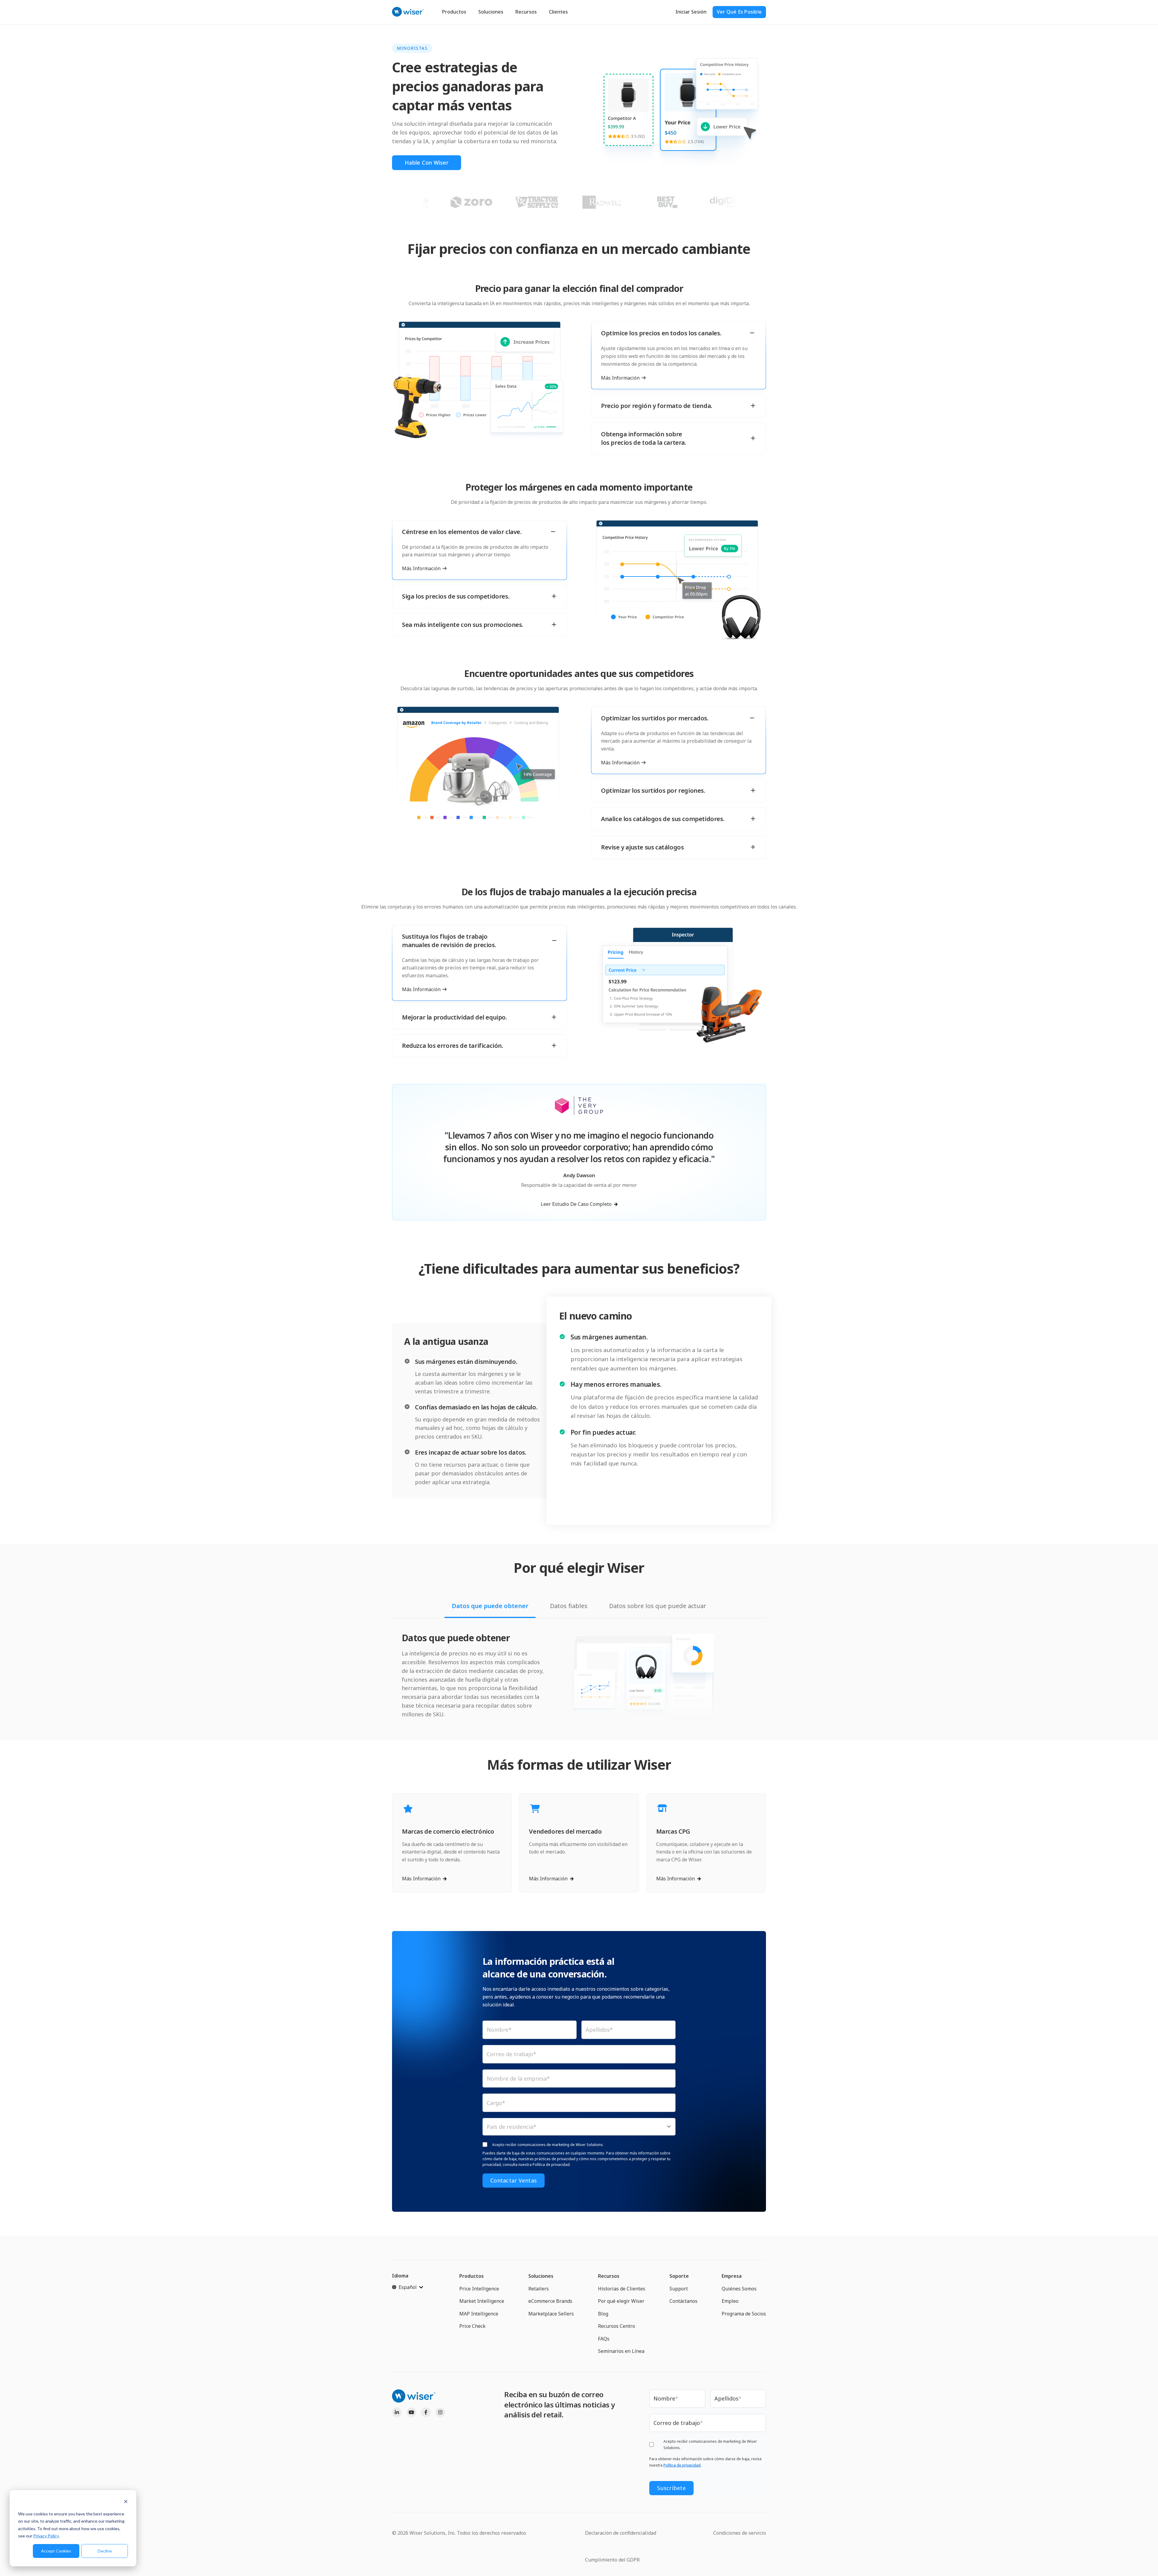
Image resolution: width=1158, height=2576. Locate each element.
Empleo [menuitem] (730, 2301)
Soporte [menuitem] (679, 2276)
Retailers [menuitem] (539, 2289)
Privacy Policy (46, 2536)
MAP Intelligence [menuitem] (479, 2314)
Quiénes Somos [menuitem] (739, 2289)
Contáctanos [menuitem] (683, 2301)
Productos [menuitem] (471, 2276)
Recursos (526, 12)
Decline (105, 2551)
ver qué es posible (739, 12)
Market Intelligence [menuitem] (482, 2301)
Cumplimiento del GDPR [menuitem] (612, 2560)
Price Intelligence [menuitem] (479, 2289)
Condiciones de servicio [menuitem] (740, 2533)
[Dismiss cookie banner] (126, 2502)
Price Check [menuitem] (472, 2326)
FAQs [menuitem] (604, 2339)
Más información (620, 378)
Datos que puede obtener (490, 1606)
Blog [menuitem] (603, 2314)
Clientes (558, 12)
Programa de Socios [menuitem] (744, 2314)
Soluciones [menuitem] (541, 2276)
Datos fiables (569, 1606)
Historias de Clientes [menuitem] (622, 2289)
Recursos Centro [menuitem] (617, 2326)
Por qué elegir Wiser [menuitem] (621, 2301)
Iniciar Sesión (691, 12)
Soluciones (491, 12)
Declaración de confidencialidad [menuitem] (621, 2533)
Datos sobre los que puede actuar (658, 1606)
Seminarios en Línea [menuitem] (621, 2351)
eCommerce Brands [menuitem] (550, 2301)
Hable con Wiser (427, 163)
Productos (454, 12)
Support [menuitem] (679, 2289)
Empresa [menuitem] (732, 2276)
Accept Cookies (56, 2551)
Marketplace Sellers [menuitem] (551, 2314)
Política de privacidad (682, 2465)
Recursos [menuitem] (609, 2276)
